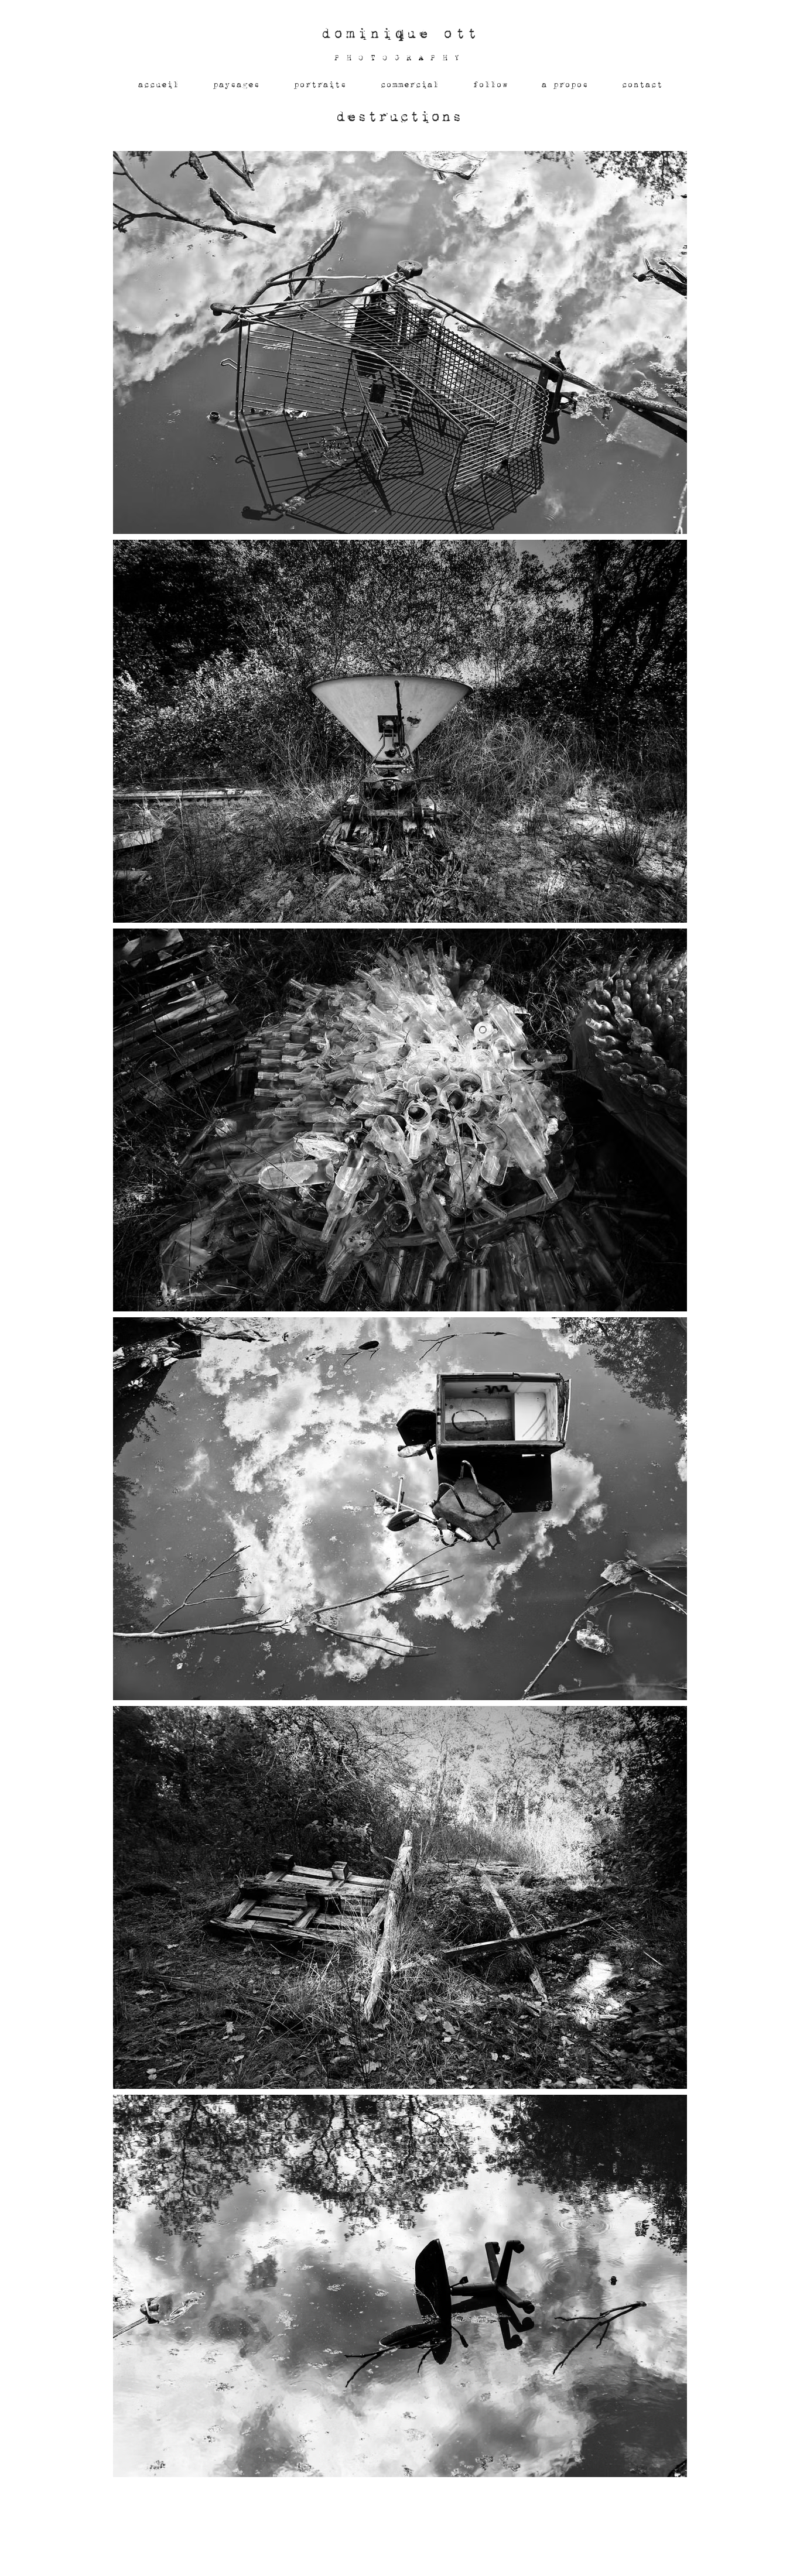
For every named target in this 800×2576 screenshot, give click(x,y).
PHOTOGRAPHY (400, 58)
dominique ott (400, 33)
